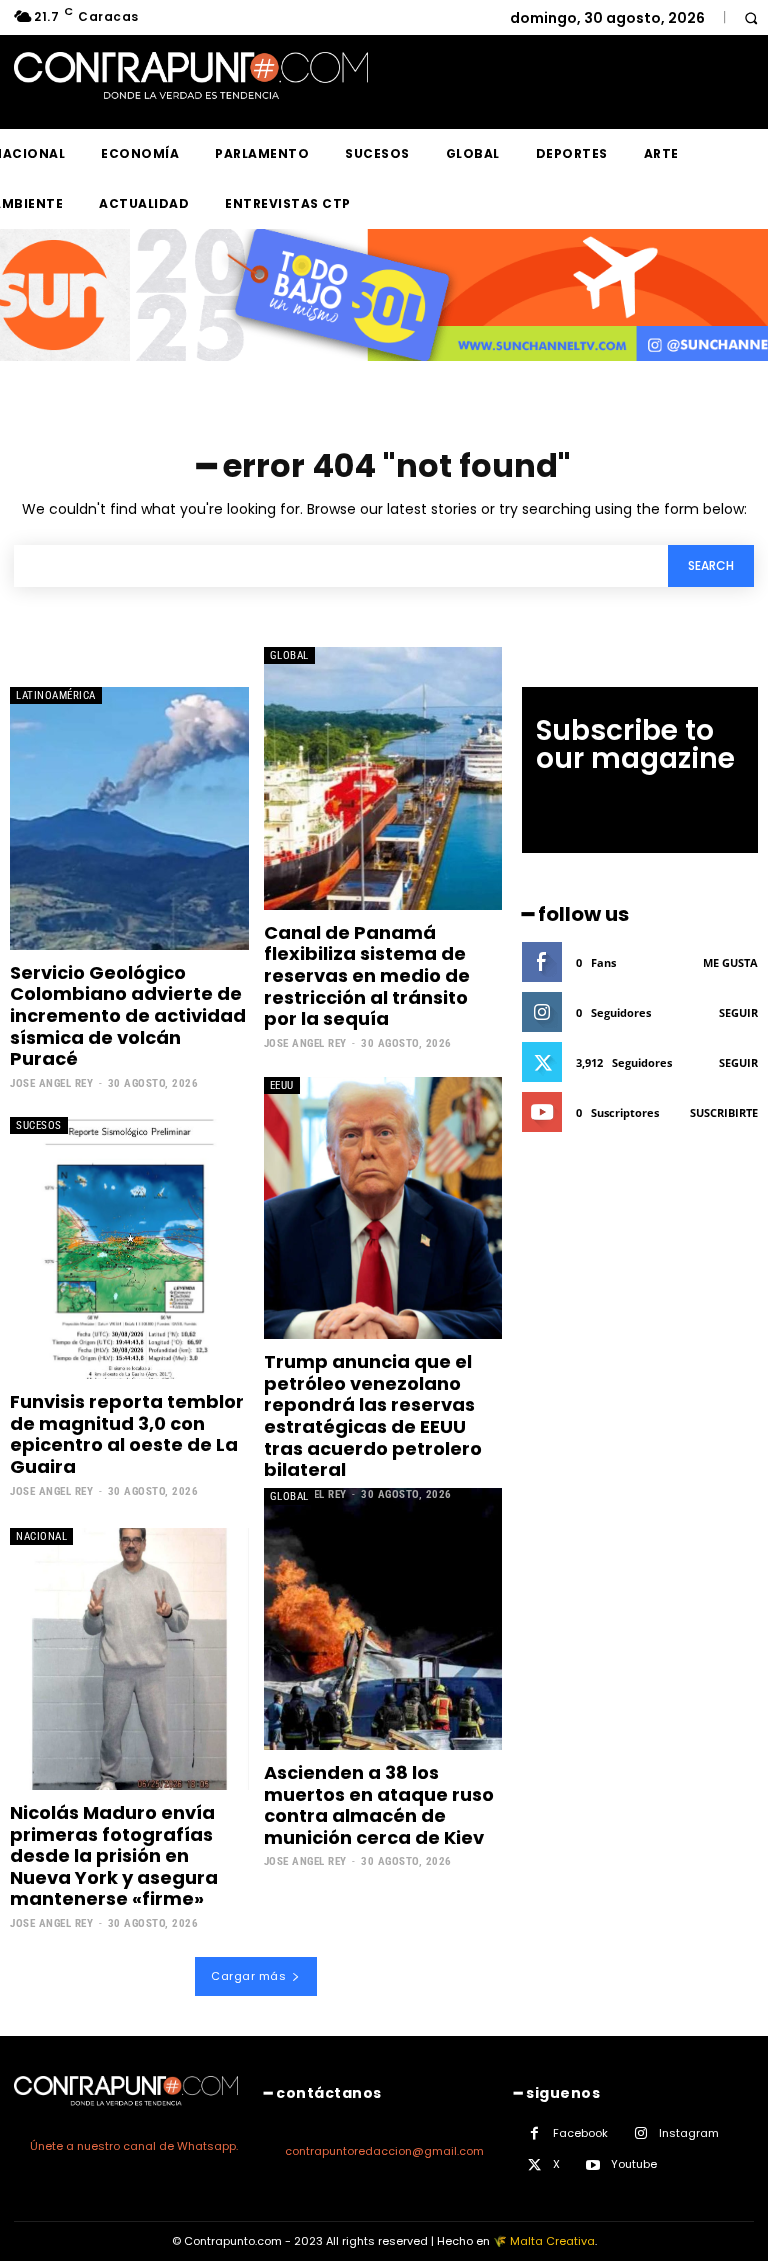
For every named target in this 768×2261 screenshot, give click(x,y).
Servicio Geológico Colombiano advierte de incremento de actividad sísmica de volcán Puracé (128, 1015)
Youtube (634, 2164)
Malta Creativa (552, 2241)
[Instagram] (640, 2133)
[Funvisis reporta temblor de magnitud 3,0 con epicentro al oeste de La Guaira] (129, 1248)
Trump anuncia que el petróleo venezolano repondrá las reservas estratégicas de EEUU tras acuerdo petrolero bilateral (373, 1415)
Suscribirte (724, 1112)
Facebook (580, 2133)
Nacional (41, 1536)
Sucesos (39, 1125)
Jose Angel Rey (51, 1083)
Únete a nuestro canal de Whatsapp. (134, 2146)
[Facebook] (534, 2133)
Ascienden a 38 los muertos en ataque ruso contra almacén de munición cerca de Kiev (379, 1805)
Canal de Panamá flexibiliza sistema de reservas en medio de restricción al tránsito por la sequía (367, 975)
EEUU (282, 1085)
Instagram (689, 2133)
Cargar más (248, 1976)
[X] (534, 2165)
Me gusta (730, 962)
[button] (750, 17)
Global (289, 655)
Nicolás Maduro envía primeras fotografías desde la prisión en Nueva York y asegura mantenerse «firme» (114, 1855)
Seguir (738, 1012)
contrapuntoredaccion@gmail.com (384, 2151)
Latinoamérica (56, 695)
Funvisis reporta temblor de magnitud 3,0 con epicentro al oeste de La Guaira (127, 1434)
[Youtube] (592, 2165)
